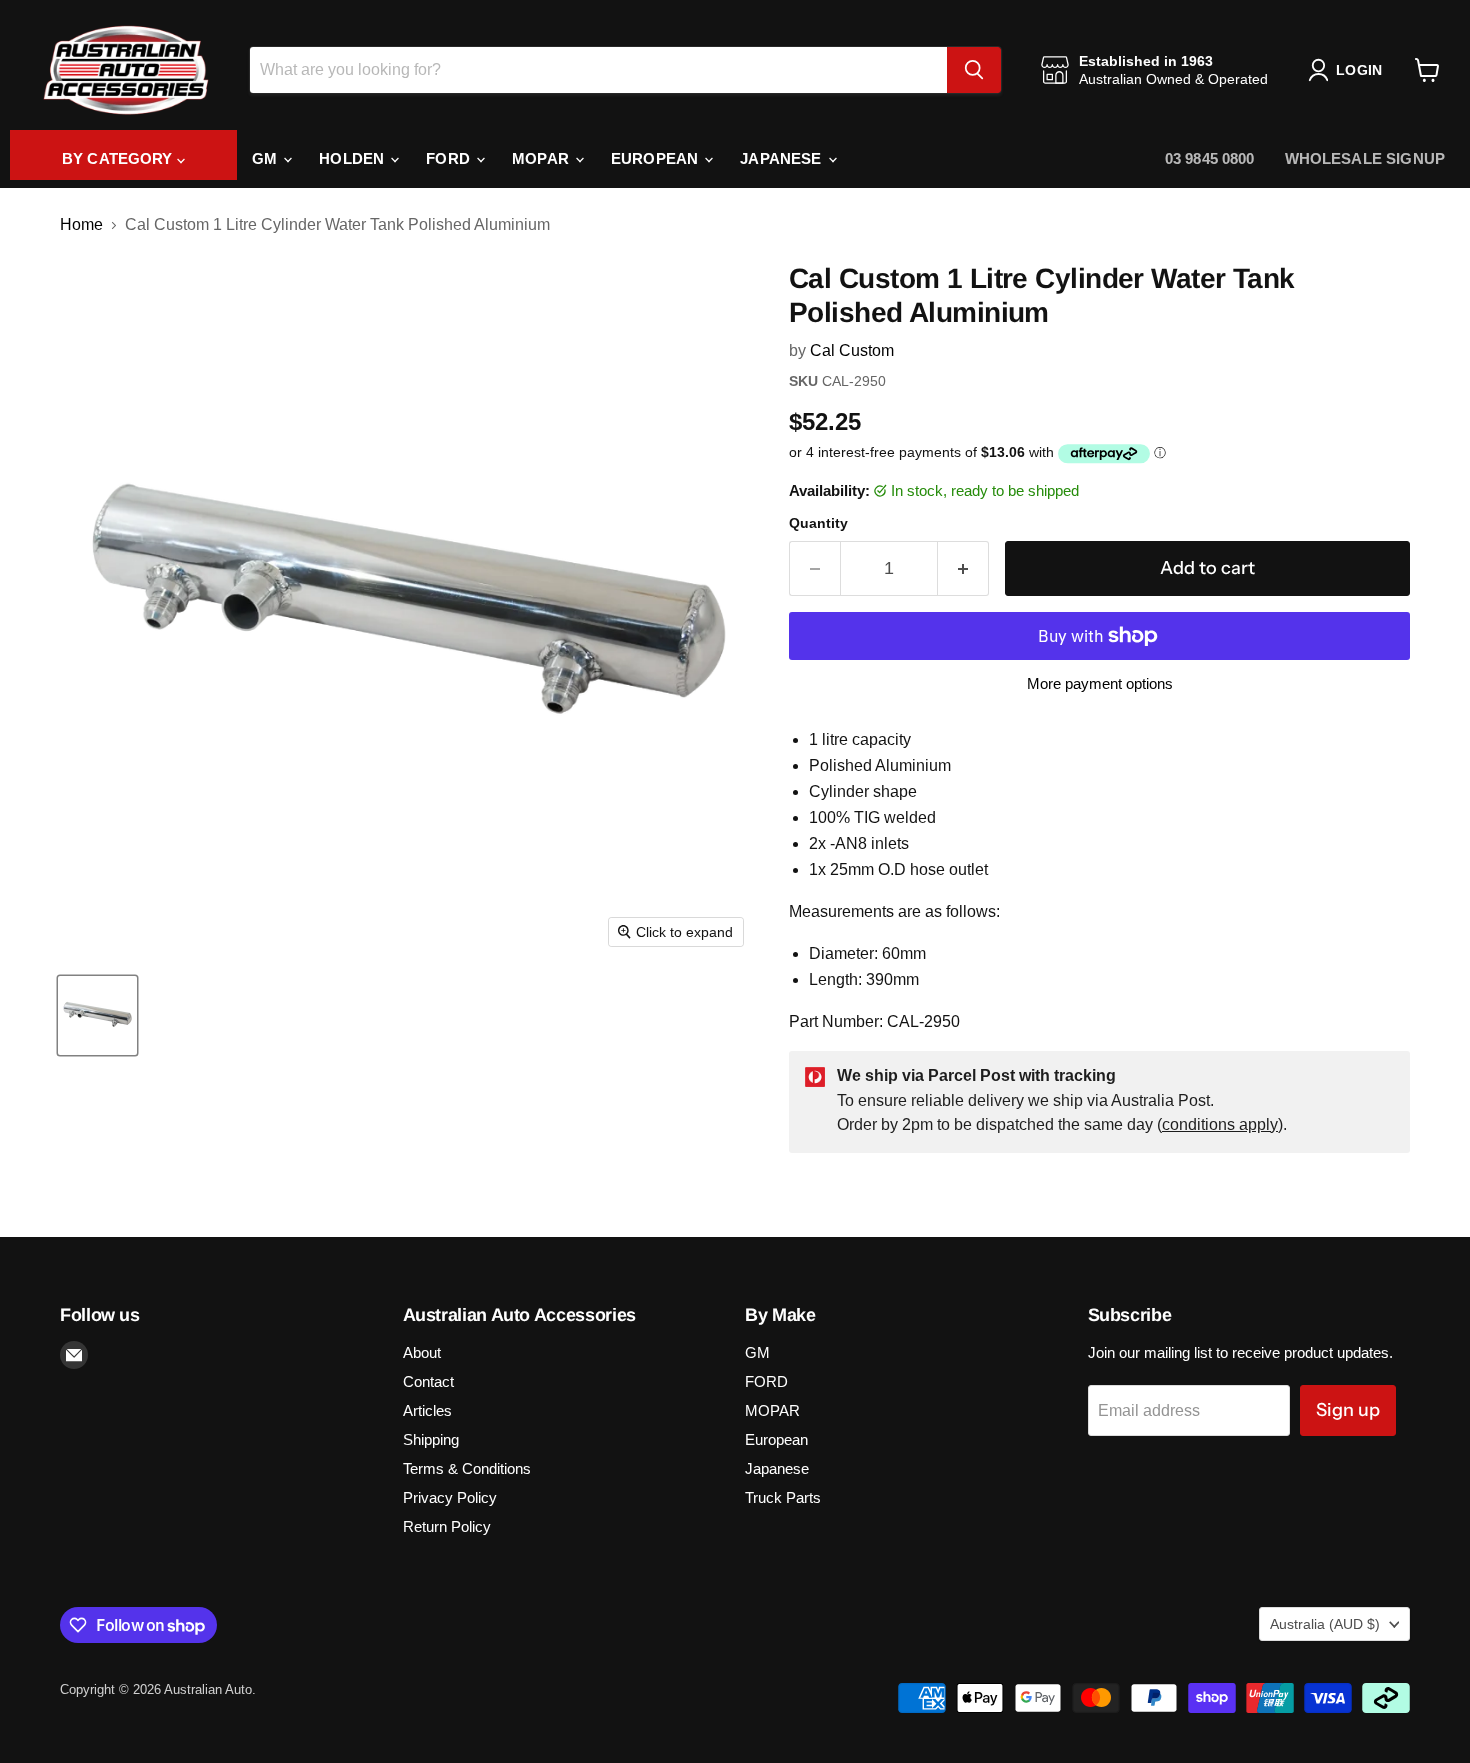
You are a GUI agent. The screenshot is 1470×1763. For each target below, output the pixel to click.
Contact (428, 1381)
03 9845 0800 (1210, 158)
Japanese (782, 158)
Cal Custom (852, 350)
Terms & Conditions (467, 1468)
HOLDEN (353, 158)
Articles (427, 1410)
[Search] (974, 70)
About (422, 1352)
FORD (450, 158)
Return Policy (447, 1526)
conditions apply (1220, 1124)
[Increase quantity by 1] (963, 568)
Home (81, 224)
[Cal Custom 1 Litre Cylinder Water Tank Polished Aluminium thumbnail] (97, 1015)
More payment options (1100, 683)
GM (266, 158)
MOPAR (542, 158)
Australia (1325, 1624)
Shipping (431, 1439)
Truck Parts (783, 1497)
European (656, 158)
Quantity (818, 523)
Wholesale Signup (1365, 158)
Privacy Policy (450, 1497)
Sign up (1348, 1410)
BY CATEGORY (119, 158)
